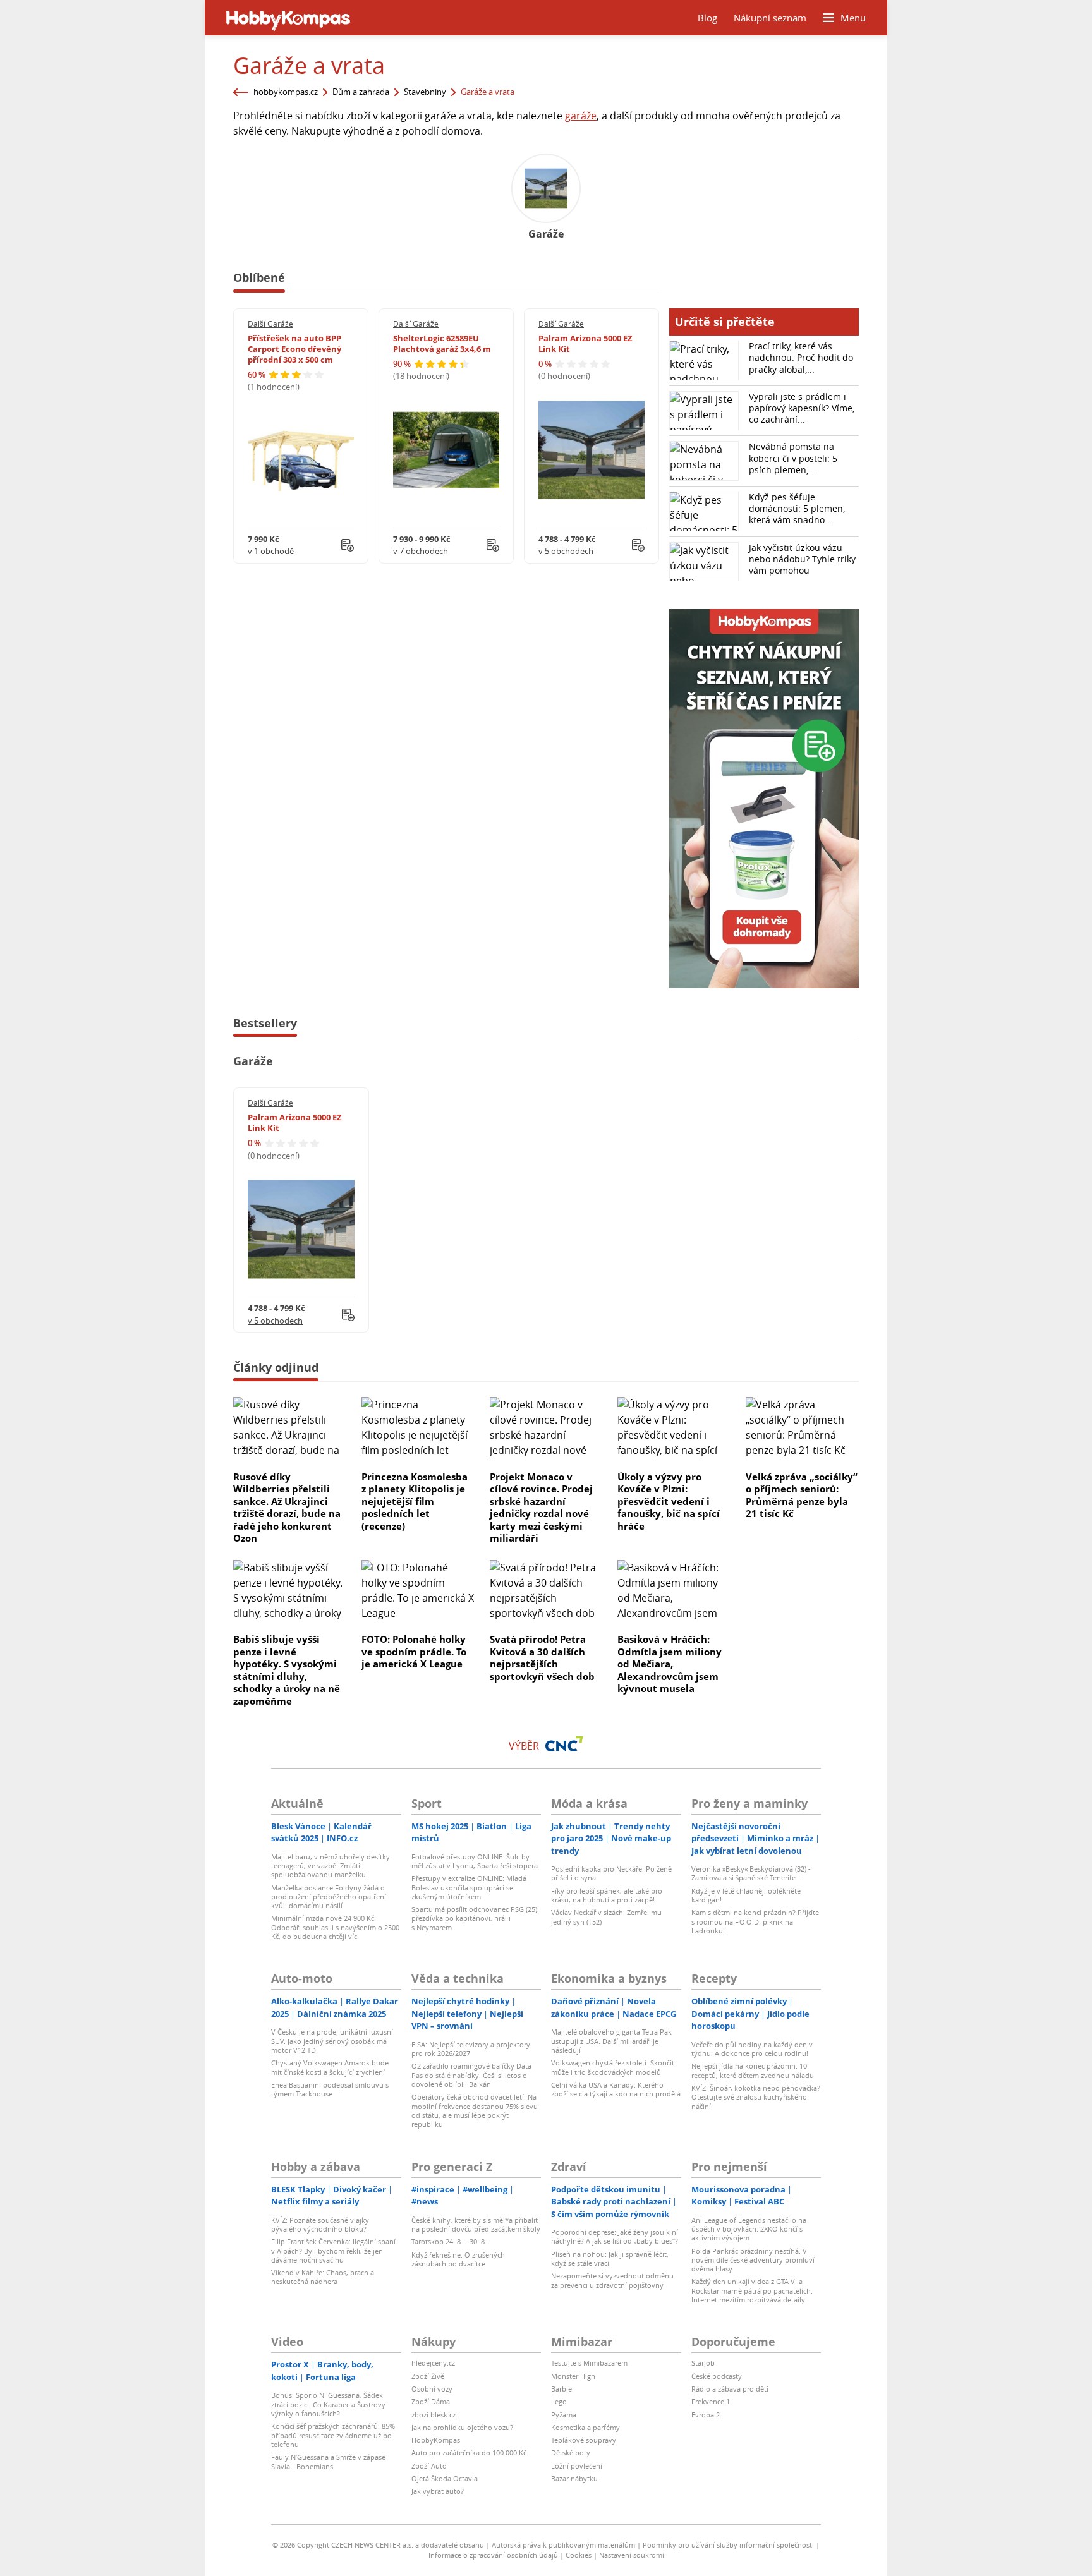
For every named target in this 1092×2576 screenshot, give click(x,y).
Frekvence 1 (711, 2401)
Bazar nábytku (574, 2478)
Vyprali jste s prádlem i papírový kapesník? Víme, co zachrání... (802, 408)
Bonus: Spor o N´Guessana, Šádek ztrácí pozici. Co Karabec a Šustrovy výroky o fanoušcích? (328, 2404)
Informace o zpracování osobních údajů (493, 2555)
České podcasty (717, 2376)
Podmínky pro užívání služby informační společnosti (728, 2545)
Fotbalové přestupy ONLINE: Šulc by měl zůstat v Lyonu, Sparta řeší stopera (475, 1861)
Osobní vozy (432, 2389)
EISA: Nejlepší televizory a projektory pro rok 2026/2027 (471, 2049)
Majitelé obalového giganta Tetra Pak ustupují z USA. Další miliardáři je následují (611, 2041)
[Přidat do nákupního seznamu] (348, 545)
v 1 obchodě (271, 551)
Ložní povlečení (577, 2466)
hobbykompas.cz (286, 92)
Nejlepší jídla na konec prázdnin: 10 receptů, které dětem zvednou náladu (753, 2070)
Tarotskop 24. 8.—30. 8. (449, 2241)
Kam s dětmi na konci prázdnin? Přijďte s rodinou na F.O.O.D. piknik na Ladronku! (755, 1921)
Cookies (579, 2555)
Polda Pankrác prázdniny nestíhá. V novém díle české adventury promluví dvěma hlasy (753, 2260)
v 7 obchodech (421, 551)
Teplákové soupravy (584, 2440)
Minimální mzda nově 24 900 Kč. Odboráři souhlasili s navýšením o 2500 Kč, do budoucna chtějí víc (335, 1927)
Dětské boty (571, 2452)
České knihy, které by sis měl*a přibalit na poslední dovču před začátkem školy (476, 2224)
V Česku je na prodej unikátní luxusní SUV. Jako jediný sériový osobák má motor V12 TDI (332, 2041)
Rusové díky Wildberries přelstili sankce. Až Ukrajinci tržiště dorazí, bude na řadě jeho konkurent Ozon (287, 1508)
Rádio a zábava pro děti (730, 2389)
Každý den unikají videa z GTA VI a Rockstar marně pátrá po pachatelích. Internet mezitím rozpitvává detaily (752, 2290)
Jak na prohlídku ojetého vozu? (462, 2427)
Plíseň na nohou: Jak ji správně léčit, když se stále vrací (610, 2259)
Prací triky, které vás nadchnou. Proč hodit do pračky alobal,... (801, 357)
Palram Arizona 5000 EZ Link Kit (585, 343)
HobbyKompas (436, 2440)
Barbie (561, 2389)
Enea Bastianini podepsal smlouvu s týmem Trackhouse (330, 2089)
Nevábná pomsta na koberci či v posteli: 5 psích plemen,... (793, 458)
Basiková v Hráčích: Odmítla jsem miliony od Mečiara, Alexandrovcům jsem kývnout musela (670, 1664)
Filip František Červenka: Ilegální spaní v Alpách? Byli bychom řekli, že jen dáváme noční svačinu (333, 2251)
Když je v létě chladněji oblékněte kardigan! (746, 1895)
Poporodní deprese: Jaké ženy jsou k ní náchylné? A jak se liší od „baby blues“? (615, 2236)
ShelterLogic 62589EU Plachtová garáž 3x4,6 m (442, 343)
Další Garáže (270, 324)
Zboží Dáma (431, 2401)
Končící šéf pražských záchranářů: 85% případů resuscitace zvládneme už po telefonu (333, 2435)
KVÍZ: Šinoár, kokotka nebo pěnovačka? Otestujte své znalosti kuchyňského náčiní (756, 2097)
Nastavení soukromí (632, 2555)
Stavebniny (425, 92)
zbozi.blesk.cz (434, 2415)
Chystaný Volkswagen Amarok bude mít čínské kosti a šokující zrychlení (330, 2067)
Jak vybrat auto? (438, 2491)
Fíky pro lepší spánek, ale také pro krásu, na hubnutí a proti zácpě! (607, 1895)
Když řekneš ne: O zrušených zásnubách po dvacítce (458, 2259)
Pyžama (564, 2415)
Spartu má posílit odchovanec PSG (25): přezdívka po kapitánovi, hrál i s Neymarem (475, 1918)
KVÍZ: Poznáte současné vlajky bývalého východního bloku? (320, 2224)
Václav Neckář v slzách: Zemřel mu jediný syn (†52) (606, 1917)
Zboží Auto (429, 2466)
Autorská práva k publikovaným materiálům (563, 2545)
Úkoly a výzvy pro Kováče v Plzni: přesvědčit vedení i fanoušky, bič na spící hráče (669, 1501)
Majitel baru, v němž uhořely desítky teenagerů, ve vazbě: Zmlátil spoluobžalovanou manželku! (331, 1866)
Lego (559, 2401)
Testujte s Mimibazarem (589, 2363)
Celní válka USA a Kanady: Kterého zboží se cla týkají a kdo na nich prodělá (616, 2089)
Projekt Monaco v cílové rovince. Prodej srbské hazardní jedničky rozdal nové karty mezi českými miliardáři (541, 1508)
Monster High (573, 2376)
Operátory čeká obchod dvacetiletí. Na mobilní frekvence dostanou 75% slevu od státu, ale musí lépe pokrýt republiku (475, 2110)
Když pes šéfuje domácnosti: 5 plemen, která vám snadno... (797, 508)
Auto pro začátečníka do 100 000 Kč (469, 2452)
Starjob (703, 2363)
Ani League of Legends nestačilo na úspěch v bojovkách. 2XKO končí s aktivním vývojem (749, 2229)
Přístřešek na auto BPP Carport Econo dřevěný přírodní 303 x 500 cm (294, 349)
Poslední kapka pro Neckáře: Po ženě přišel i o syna (611, 1873)
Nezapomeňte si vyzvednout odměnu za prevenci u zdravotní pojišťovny (612, 2280)
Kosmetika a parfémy (585, 2427)
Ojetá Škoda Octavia (445, 2478)
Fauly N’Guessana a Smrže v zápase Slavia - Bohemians (328, 2461)
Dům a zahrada (361, 92)
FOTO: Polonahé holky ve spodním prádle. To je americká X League (414, 1651)
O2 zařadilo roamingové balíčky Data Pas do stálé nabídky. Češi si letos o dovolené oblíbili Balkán (471, 2075)
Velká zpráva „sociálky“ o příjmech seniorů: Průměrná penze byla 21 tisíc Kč (802, 1495)
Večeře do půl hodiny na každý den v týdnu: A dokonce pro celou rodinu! (752, 2049)
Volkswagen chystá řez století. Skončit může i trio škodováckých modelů (613, 2067)
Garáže (253, 1061)
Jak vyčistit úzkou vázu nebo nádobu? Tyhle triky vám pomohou (802, 559)
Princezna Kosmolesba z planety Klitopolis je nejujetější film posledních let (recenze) (415, 1501)
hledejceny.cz (433, 2363)
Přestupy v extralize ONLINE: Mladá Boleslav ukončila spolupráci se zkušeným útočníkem (469, 1887)
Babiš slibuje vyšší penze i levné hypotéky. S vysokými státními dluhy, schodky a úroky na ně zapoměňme (287, 1670)
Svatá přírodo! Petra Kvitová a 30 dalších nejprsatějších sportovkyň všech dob (542, 1658)
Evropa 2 (706, 2415)
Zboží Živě (428, 2376)
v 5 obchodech (566, 551)
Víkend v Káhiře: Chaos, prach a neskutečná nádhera (323, 2277)
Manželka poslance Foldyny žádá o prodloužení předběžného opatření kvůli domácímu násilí (329, 1897)
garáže (581, 116)
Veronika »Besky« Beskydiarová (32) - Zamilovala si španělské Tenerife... (751, 1873)
